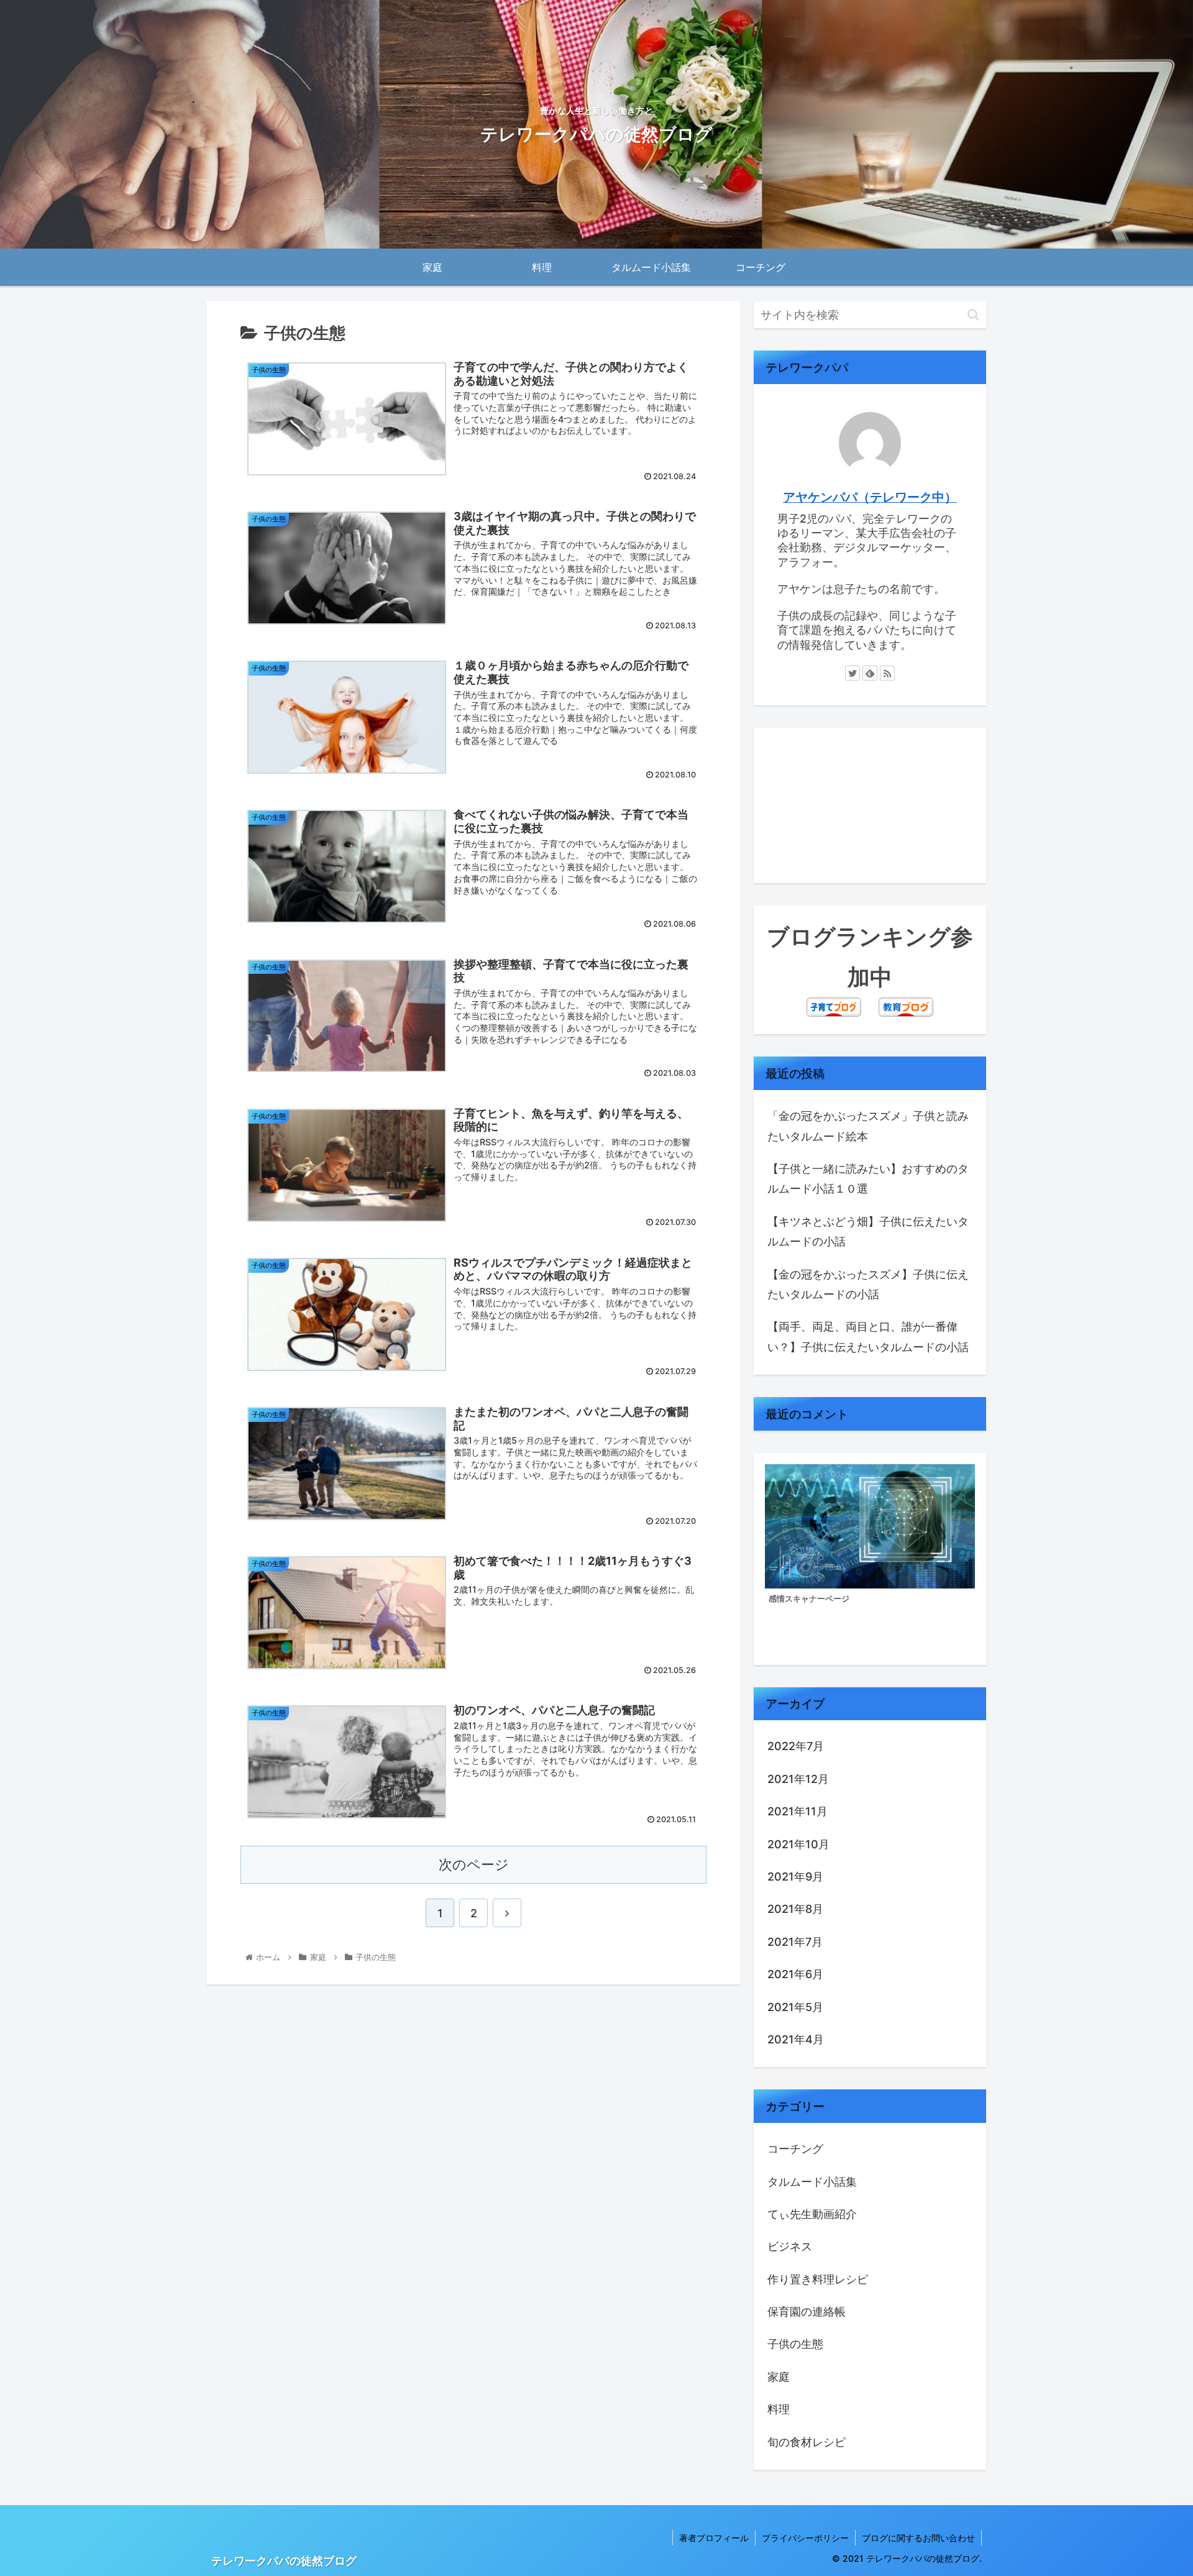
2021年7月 (795, 1942)
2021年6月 (795, 1974)
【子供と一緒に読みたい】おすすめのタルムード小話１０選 (868, 1179)
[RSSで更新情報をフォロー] (887, 673)
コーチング (795, 2149)
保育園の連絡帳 (807, 2312)
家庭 (779, 2377)
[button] (973, 315)
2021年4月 (796, 2039)
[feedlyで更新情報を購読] (870, 673)
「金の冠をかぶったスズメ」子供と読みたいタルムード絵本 (868, 1126)
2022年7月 (796, 1746)
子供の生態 (795, 2344)
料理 (779, 2409)
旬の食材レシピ (807, 2442)
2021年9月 (795, 1877)
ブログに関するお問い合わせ (918, 2538)
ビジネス (790, 2246)
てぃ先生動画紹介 (812, 2214)
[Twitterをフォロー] (852, 673)
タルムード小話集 (812, 2182)
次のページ (474, 1864)
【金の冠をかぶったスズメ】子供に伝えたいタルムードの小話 (868, 1284)
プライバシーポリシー (805, 2538)
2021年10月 (798, 1844)
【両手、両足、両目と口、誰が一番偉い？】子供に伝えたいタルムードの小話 (868, 1336)
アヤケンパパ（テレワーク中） (870, 497)
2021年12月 (798, 1779)
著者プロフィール (714, 2538)
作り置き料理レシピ (818, 2279)
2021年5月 (795, 2007)
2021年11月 (798, 1811)
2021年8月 (795, 1909)
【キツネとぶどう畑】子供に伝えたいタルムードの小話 (868, 1231)
